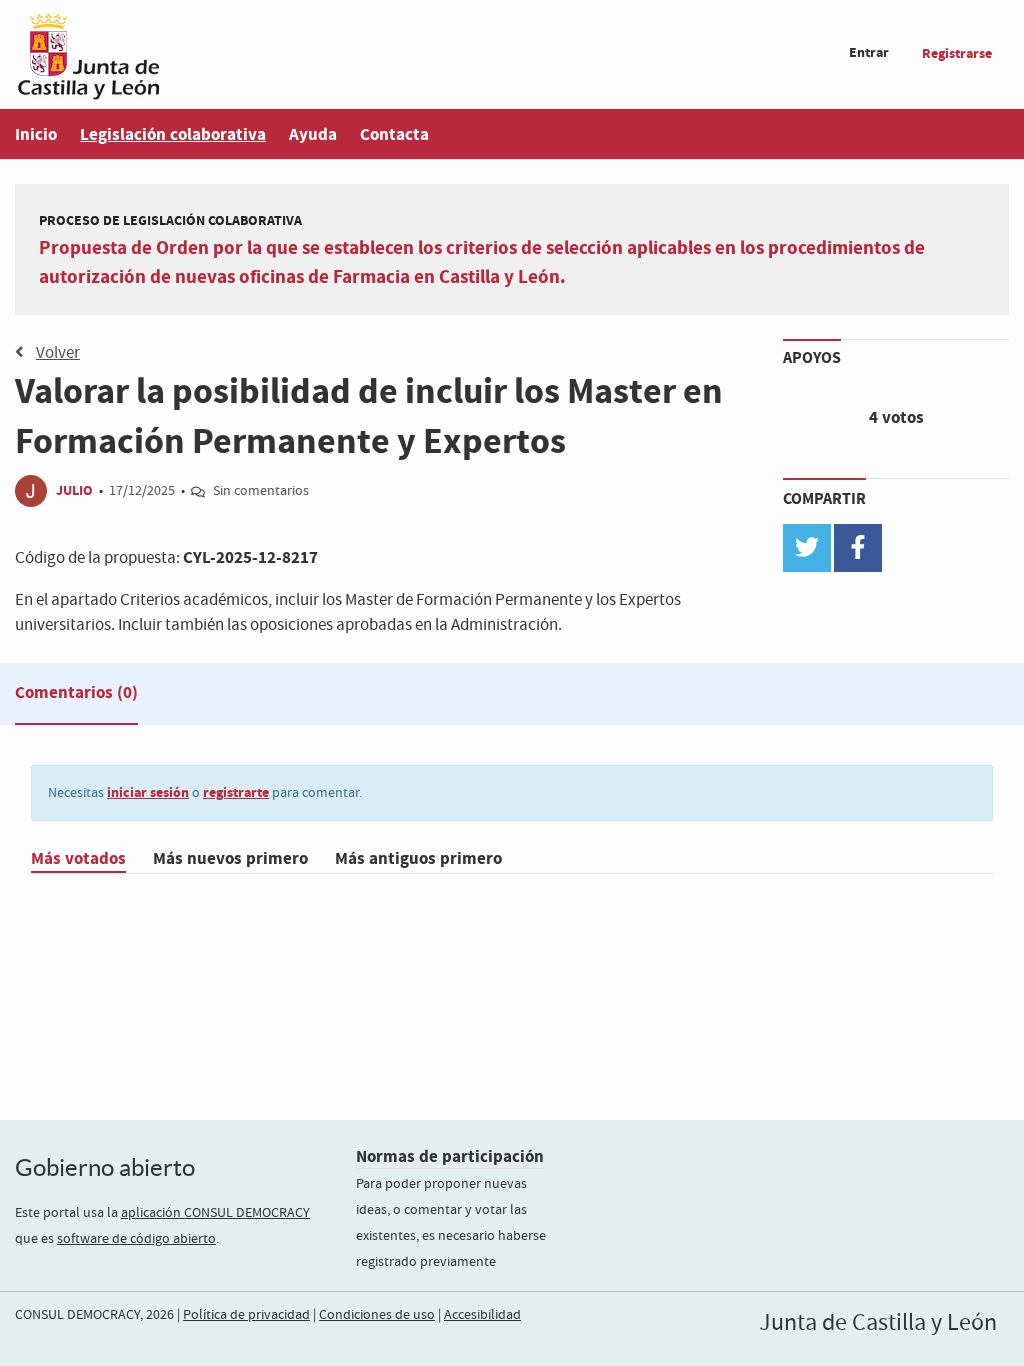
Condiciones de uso (377, 1315)
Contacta (394, 134)
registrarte (236, 792)
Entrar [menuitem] (869, 52)
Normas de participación (450, 1156)
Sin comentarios (261, 491)
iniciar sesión (148, 792)
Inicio (36, 134)
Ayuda (313, 134)
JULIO (74, 490)
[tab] (76, 697)
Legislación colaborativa (173, 134)
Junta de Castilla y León (878, 1323)
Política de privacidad (246, 1315)
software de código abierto (136, 1239)
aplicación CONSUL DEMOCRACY (215, 1213)
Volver (58, 353)
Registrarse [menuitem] (957, 53)
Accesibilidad (482, 1315)
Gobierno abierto (105, 1167)
